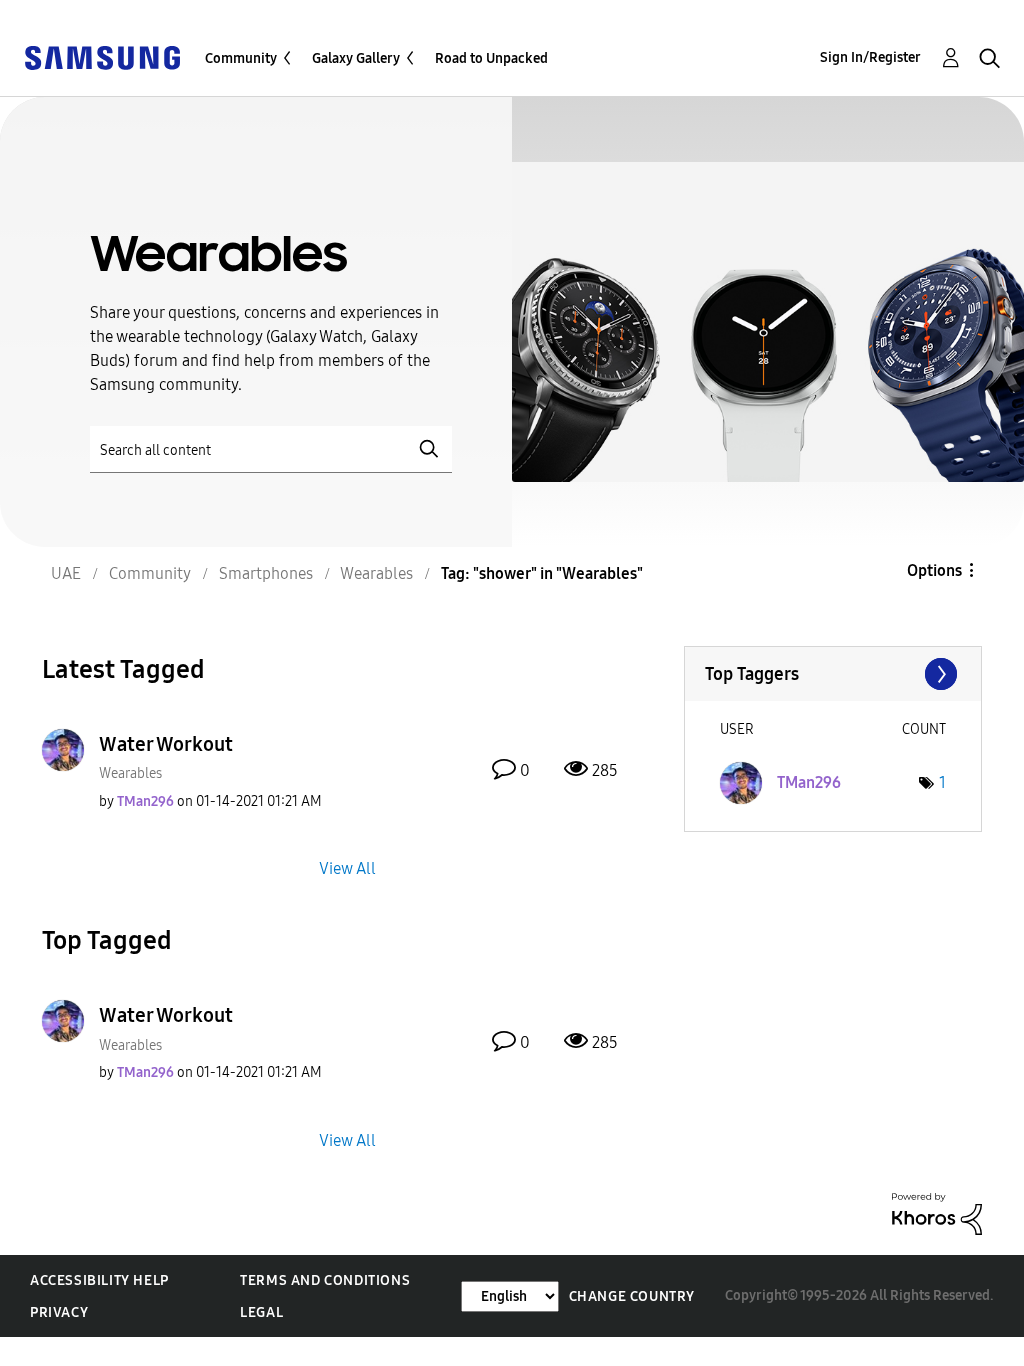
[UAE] (102, 56)
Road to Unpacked (491, 58)
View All (347, 868)
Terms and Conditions (325, 1280)
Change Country (632, 1296)
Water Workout (166, 744)
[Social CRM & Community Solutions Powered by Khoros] (937, 1212)
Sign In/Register (870, 57)
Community (241, 58)
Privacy (59, 1312)
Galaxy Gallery (356, 58)
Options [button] (934, 570)
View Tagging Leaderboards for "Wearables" (833, 674)
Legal (261, 1312)
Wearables (130, 773)
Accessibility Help (99, 1280)
